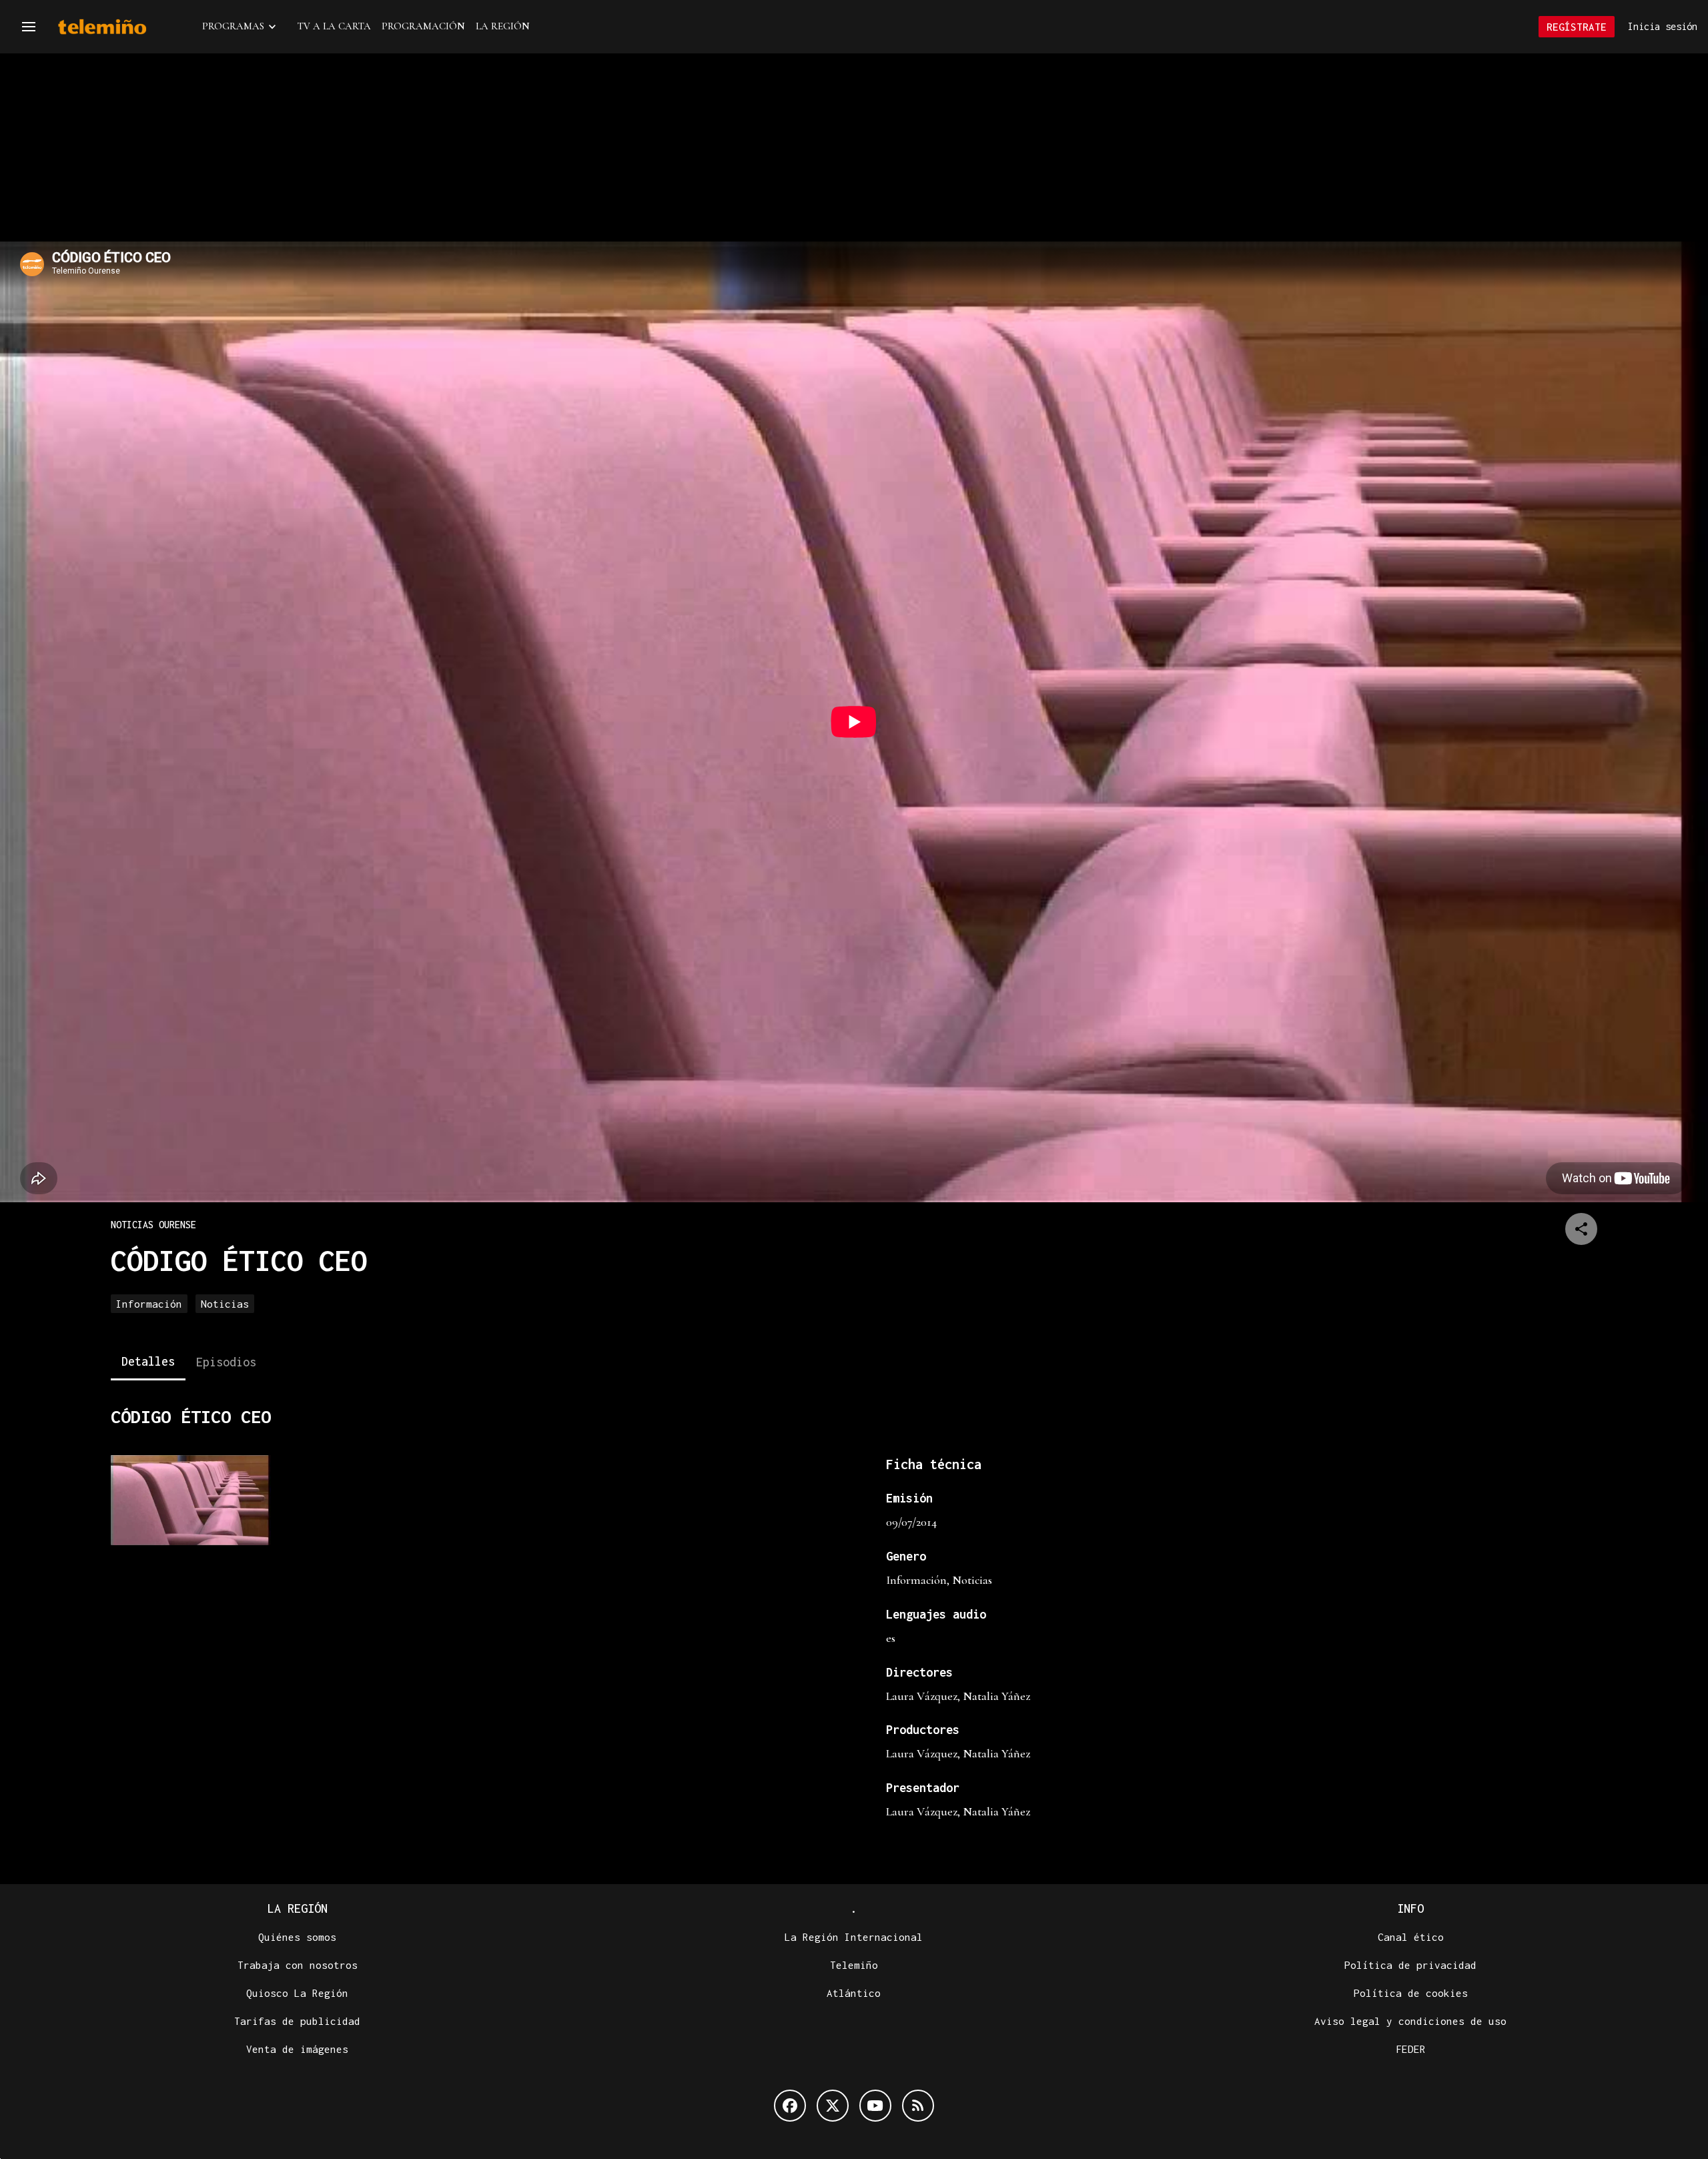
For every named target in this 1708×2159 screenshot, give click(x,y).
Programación (423, 26)
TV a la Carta (334, 26)
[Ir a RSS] (918, 2106)
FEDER (1411, 2049)
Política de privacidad (1410, 1965)
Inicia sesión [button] (1663, 26)
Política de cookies (1411, 1993)
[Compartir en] (1581, 1229)
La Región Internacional (854, 1937)
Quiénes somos (297, 1937)
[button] (29, 27)
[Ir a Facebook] (790, 2106)
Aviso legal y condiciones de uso (1410, 2021)
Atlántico (854, 1993)
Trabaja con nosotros (298, 1965)
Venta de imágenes (297, 2049)
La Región (503, 26)
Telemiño (854, 1965)
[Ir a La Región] (119, 27)
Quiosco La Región (297, 1993)
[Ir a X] (833, 2106)
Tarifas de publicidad (297, 2021)
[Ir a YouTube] (875, 2106)
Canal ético (1411, 1937)
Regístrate (1577, 27)
